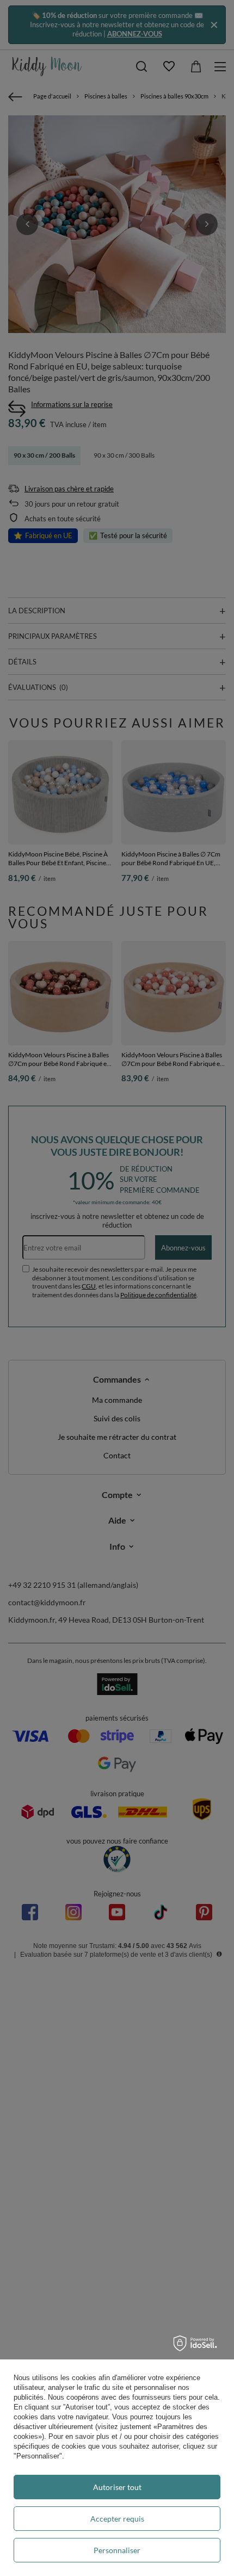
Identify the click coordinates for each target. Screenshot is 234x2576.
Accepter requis (117, 2519)
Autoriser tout (117, 2487)
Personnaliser (117, 2550)
